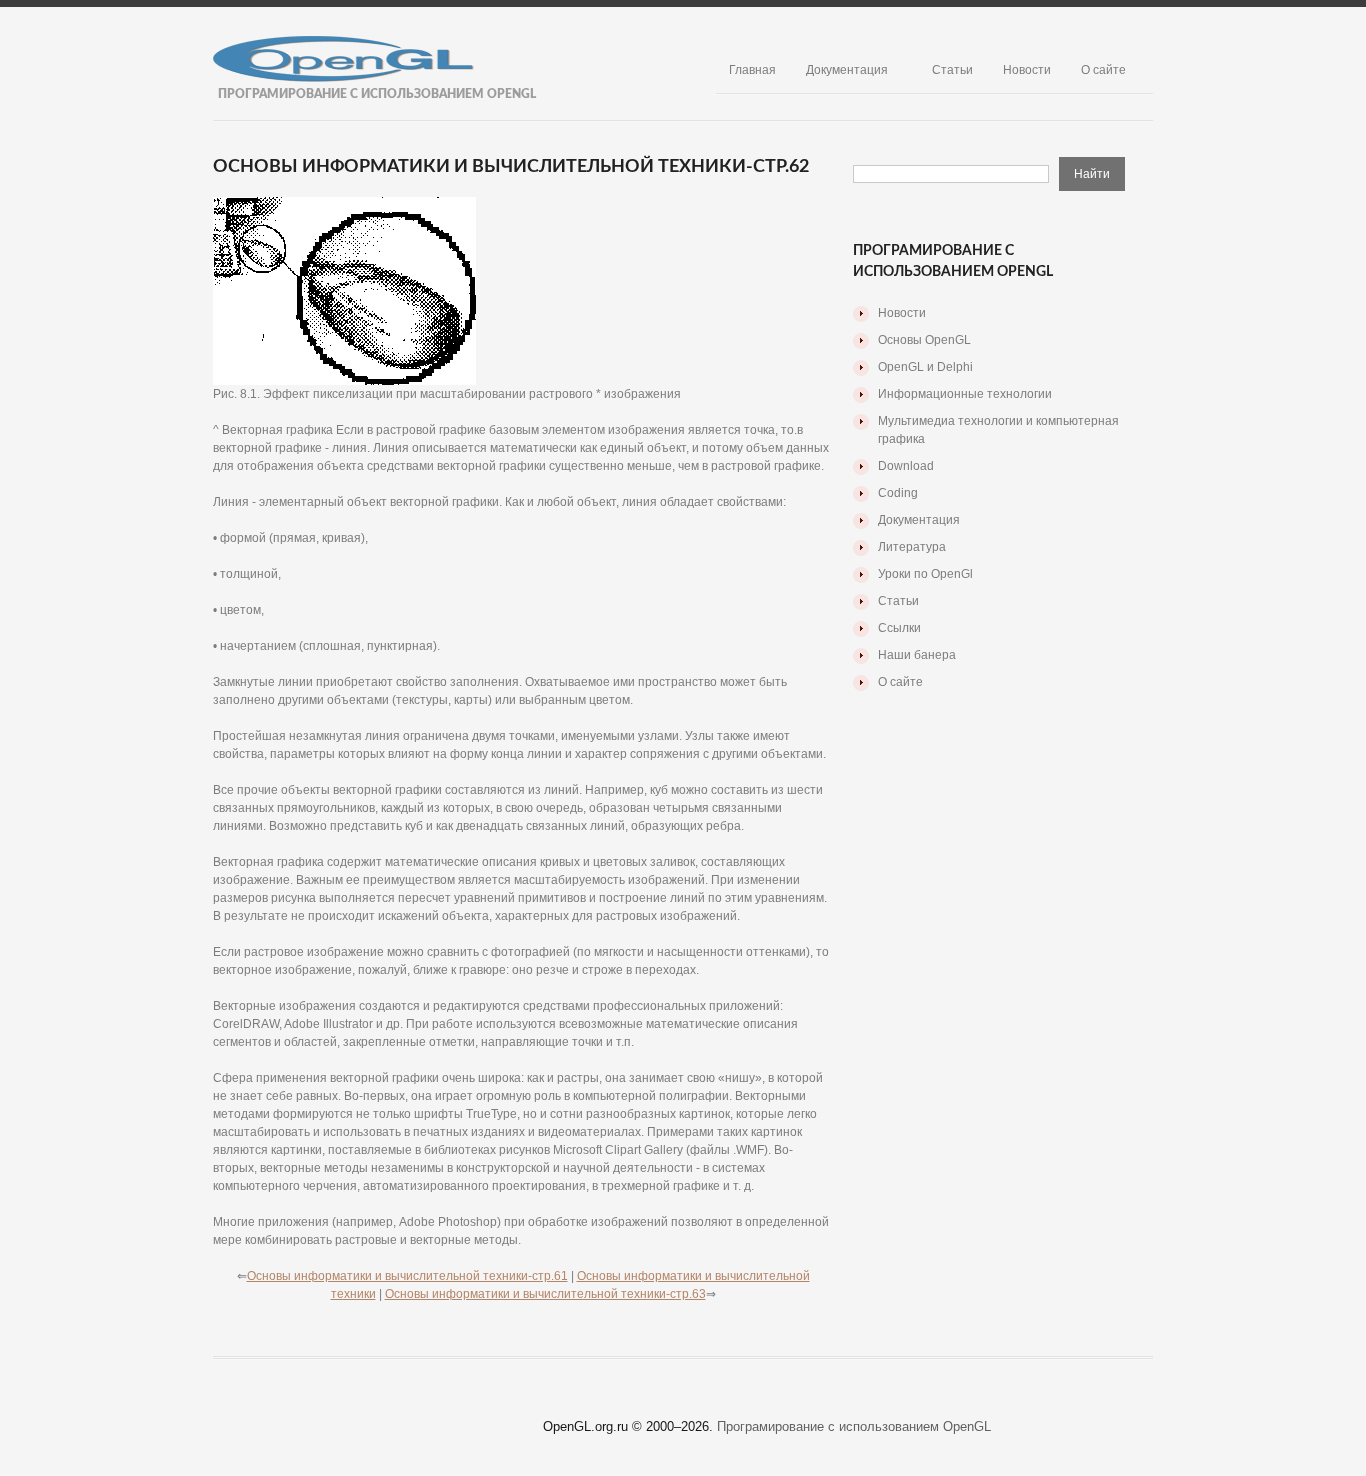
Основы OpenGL (924, 340)
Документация (847, 70)
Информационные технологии (965, 394)
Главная (752, 70)
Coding (898, 493)
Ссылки (899, 628)
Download (906, 466)
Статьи (952, 70)
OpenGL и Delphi (925, 367)
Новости (1027, 70)
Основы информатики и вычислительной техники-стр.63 (545, 1294)
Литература (912, 547)
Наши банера (917, 655)
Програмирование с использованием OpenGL (854, 1426)
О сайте (1103, 70)
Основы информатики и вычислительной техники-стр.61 (407, 1276)
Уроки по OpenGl (925, 574)
